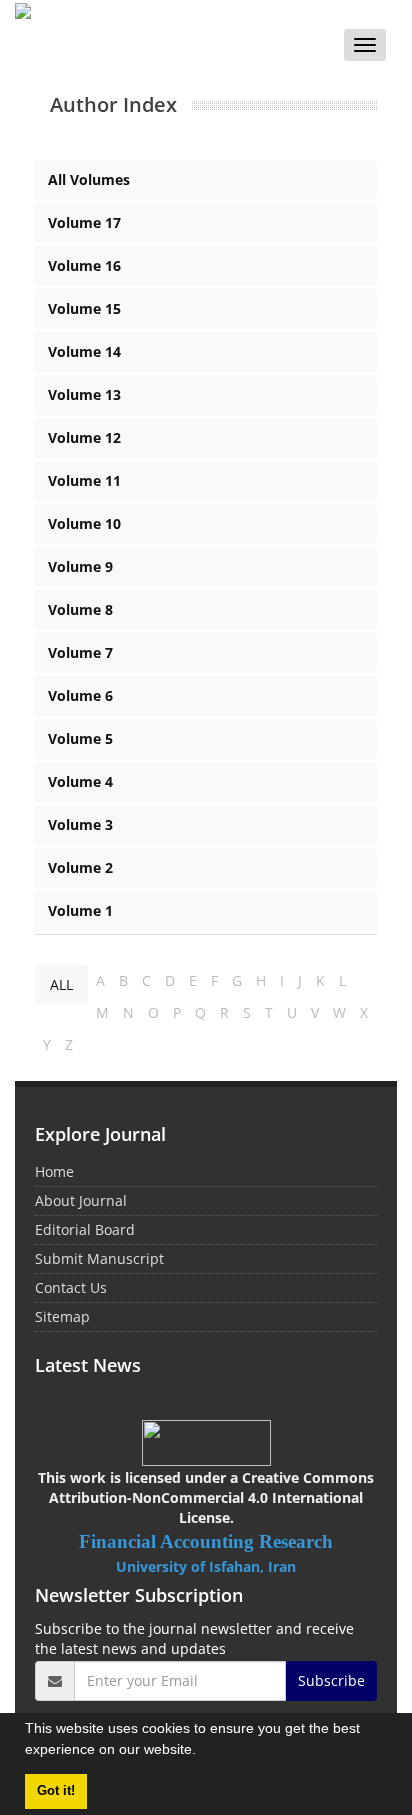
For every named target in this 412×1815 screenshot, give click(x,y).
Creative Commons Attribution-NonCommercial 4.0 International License (211, 1497)
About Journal (81, 1200)
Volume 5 (80, 738)
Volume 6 (80, 695)
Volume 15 (84, 308)
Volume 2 (80, 867)
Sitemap (62, 1316)
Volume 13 (84, 394)
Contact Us (71, 1287)
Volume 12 (84, 437)
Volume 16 (84, 265)
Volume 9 (80, 566)
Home (54, 1171)
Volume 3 (80, 824)
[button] (203, 1752)
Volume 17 (84, 222)
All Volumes (89, 179)
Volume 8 (80, 609)
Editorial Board (85, 1229)
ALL (61, 984)
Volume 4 (80, 781)
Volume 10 (84, 523)
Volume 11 (84, 480)
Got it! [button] (56, 1791)
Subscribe (331, 1680)
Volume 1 (80, 910)
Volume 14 (84, 351)
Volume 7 (80, 652)
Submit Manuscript (99, 1258)
